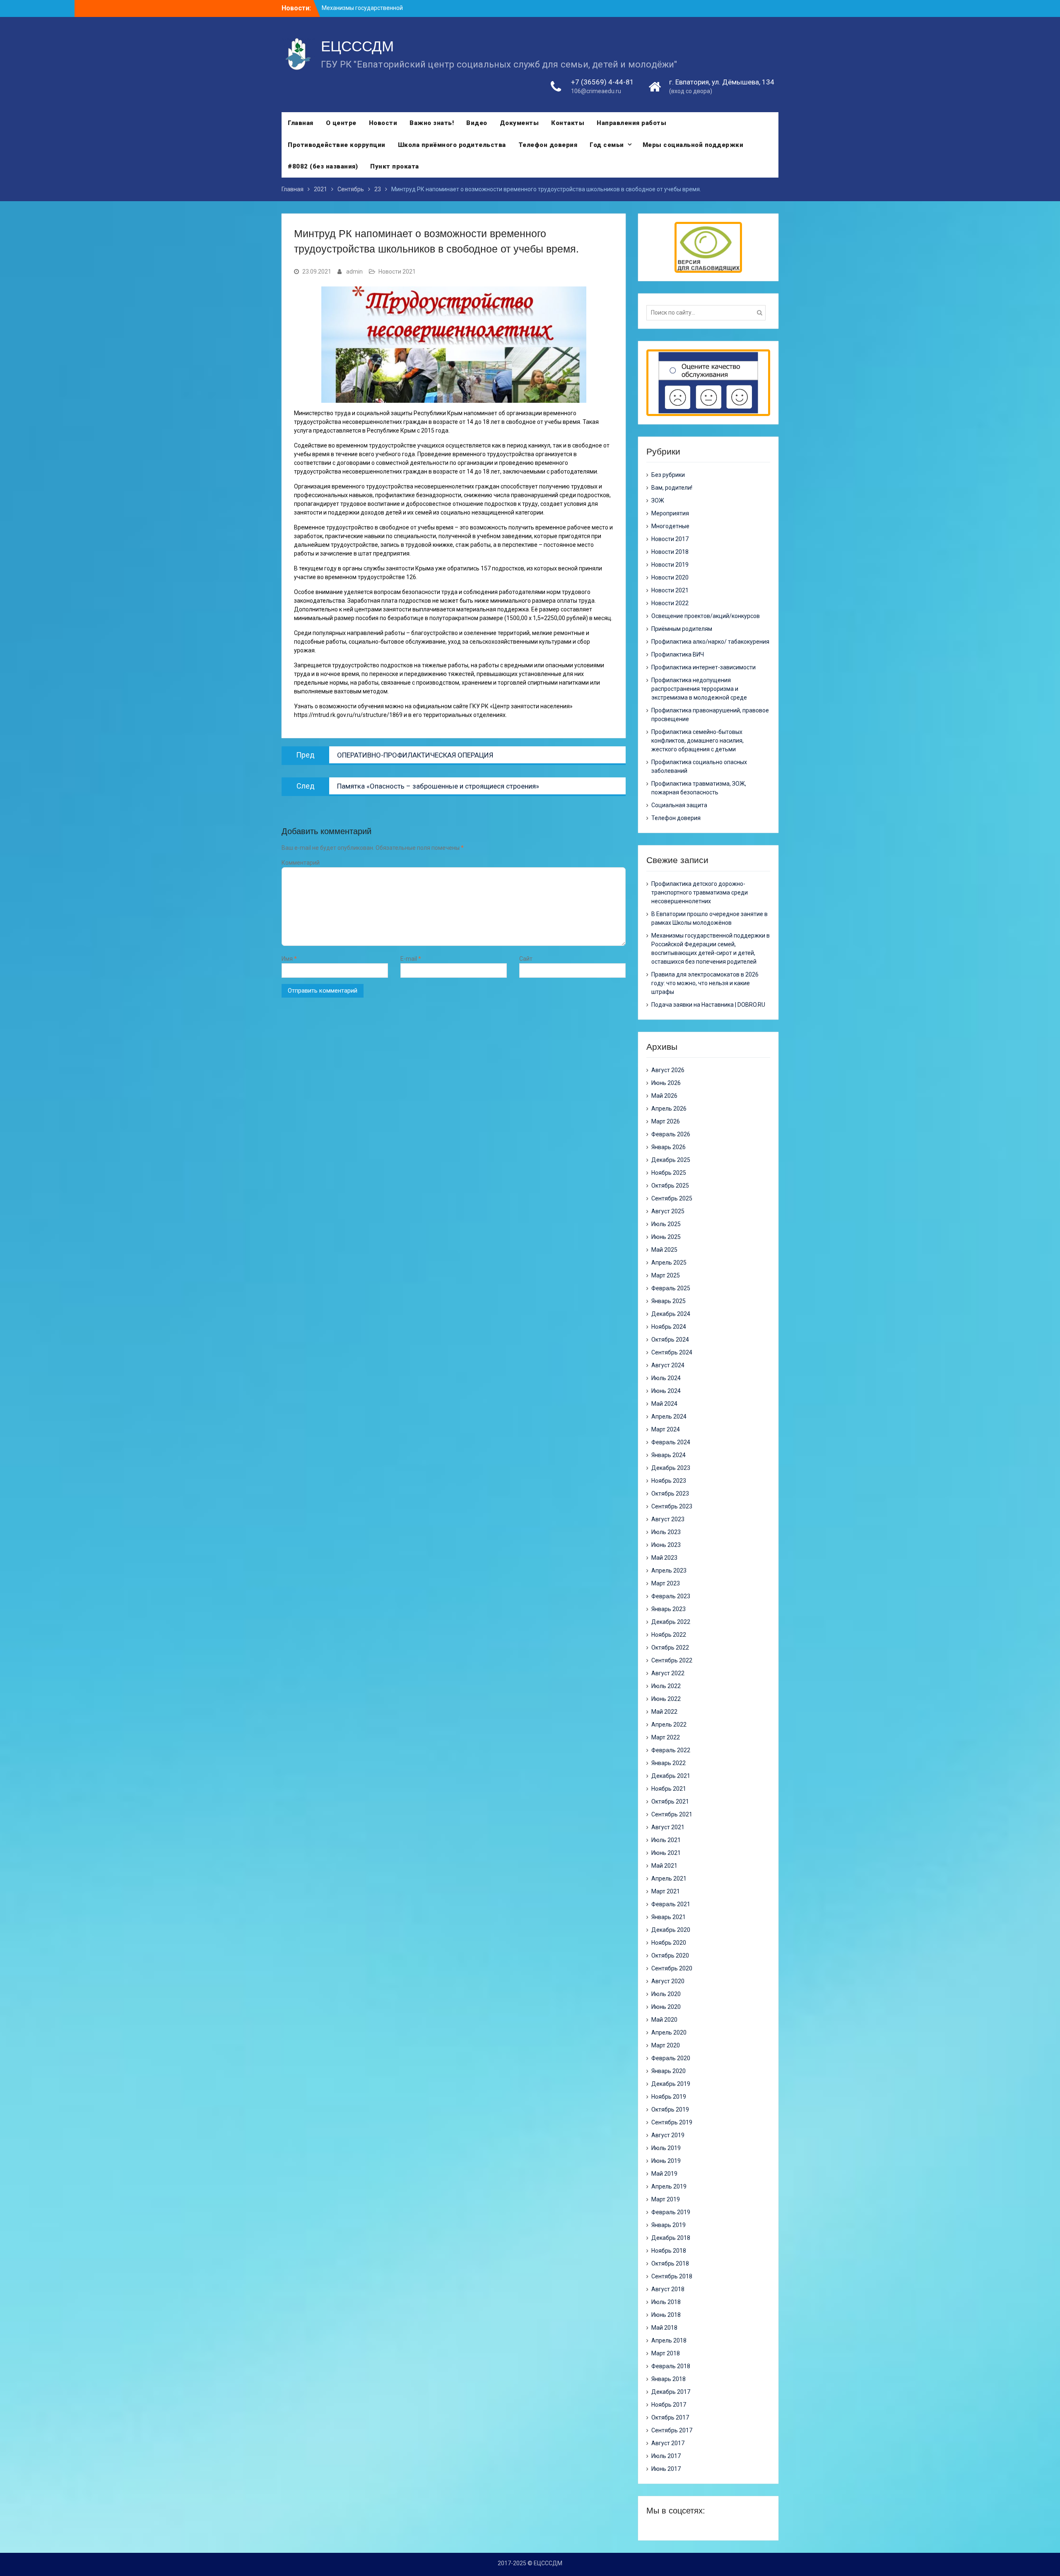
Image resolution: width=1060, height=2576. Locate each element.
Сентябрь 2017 (672, 2430)
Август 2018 (668, 2289)
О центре (341, 123)
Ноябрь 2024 (669, 1327)
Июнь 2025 (666, 1237)
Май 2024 (664, 1404)
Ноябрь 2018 (669, 2251)
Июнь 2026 (666, 1083)
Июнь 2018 (666, 2315)
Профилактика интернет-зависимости (703, 667)
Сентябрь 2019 (672, 2122)
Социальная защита (679, 805)
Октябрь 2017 (670, 2417)
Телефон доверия (548, 145)
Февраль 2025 (671, 1288)
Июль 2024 (666, 1378)
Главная (301, 123)
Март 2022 (666, 1737)
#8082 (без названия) (323, 166)
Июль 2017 (666, 2456)
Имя (289, 959)
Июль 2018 (666, 2302)
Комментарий (301, 863)
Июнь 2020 (666, 2007)
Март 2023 (666, 1583)
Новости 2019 (670, 565)
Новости (383, 123)
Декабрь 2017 (671, 2392)
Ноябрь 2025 (669, 1173)
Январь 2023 (669, 1609)
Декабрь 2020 (671, 1930)
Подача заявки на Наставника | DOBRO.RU (708, 1005)
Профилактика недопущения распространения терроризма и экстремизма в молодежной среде (699, 689)
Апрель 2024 (669, 1417)
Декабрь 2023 (671, 1468)
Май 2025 (664, 1250)
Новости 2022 (670, 603)
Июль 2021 (666, 1840)
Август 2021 (668, 1827)
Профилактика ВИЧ (678, 654)
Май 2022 (664, 1712)
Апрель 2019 (669, 2186)
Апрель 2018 (669, 2340)
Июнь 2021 (666, 1853)
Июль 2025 (666, 1224)
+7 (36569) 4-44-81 (602, 82)
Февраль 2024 (671, 1442)
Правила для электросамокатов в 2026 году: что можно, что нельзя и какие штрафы (705, 983)
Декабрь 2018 (671, 2238)
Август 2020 (668, 1981)
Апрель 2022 (669, 1725)
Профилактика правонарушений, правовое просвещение (710, 715)
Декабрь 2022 (671, 1622)
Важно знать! (432, 123)
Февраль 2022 (671, 1750)
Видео (477, 123)
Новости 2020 (670, 577)
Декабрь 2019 (671, 2084)
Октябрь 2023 (670, 1494)
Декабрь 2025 (671, 1160)
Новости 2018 (670, 552)
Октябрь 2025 (670, 1186)
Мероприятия (670, 513)
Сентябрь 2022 (672, 1660)
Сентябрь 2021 (672, 1814)
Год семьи (607, 145)
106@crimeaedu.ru (596, 91)
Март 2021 (666, 1891)
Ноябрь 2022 (669, 1635)
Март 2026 (666, 1121)
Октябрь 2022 (670, 1648)
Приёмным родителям (682, 629)
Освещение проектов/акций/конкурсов (706, 616)
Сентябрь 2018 (672, 2276)
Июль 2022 (666, 1686)
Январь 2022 (669, 1763)
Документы (519, 123)
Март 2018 (666, 2353)
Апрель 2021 (669, 1878)
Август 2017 (668, 2443)
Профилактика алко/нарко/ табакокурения (710, 642)
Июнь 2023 (666, 1545)
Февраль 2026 (671, 1134)
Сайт (526, 959)
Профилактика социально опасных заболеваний (699, 766)
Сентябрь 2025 (672, 1198)
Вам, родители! (672, 488)
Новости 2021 (397, 272)
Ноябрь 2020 (669, 1943)
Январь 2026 (669, 1147)
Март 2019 (666, 2199)
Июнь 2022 (666, 1699)
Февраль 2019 (671, 2212)
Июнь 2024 (666, 1391)
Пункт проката (395, 166)
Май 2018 (664, 2328)
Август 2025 (668, 1211)
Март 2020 (666, 2045)
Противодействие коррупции (337, 145)
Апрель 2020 (669, 2032)
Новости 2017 (670, 539)
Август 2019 (668, 2135)
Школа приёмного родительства (452, 145)
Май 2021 (664, 1866)
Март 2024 (666, 1429)
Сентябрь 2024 (672, 1352)
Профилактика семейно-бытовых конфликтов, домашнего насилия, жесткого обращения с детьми (697, 741)
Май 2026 (664, 1096)
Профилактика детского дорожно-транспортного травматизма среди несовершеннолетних (700, 892)
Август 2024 (668, 1365)
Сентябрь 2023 (672, 1506)
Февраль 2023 (671, 1596)
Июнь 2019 (666, 2161)
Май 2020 (664, 2020)
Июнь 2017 (666, 2469)
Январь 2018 (669, 2379)
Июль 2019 (666, 2148)
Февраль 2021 (671, 1904)
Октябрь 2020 (670, 1955)
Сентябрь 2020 (672, 1968)
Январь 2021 (669, 1917)
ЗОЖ (658, 500)
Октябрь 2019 (670, 2109)
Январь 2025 (669, 1301)
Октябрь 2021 (670, 1802)
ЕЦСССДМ (357, 46)
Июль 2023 (666, 1532)
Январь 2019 (669, 2225)
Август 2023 (668, 1519)
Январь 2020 (669, 2071)
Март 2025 (666, 1275)
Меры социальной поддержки (693, 145)
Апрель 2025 (669, 1263)
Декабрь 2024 (671, 1314)
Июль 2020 (666, 1994)
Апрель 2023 (669, 1571)
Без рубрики (668, 475)
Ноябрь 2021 (669, 1789)
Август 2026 (668, 1070)
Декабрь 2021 (671, 1776)
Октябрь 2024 (670, 1340)
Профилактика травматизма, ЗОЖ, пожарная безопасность (699, 788)
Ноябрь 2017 (669, 2405)
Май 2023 (664, 1558)
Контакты (568, 123)
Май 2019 (664, 2174)
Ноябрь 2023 (669, 1481)
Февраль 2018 (671, 2366)
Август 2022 (668, 1673)
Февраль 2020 (671, 2058)
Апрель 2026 (669, 1109)
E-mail (411, 959)
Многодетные (670, 526)
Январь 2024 (669, 1455)
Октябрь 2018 (670, 2263)
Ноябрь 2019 (669, 2097)
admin (354, 272)
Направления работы (631, 123)
